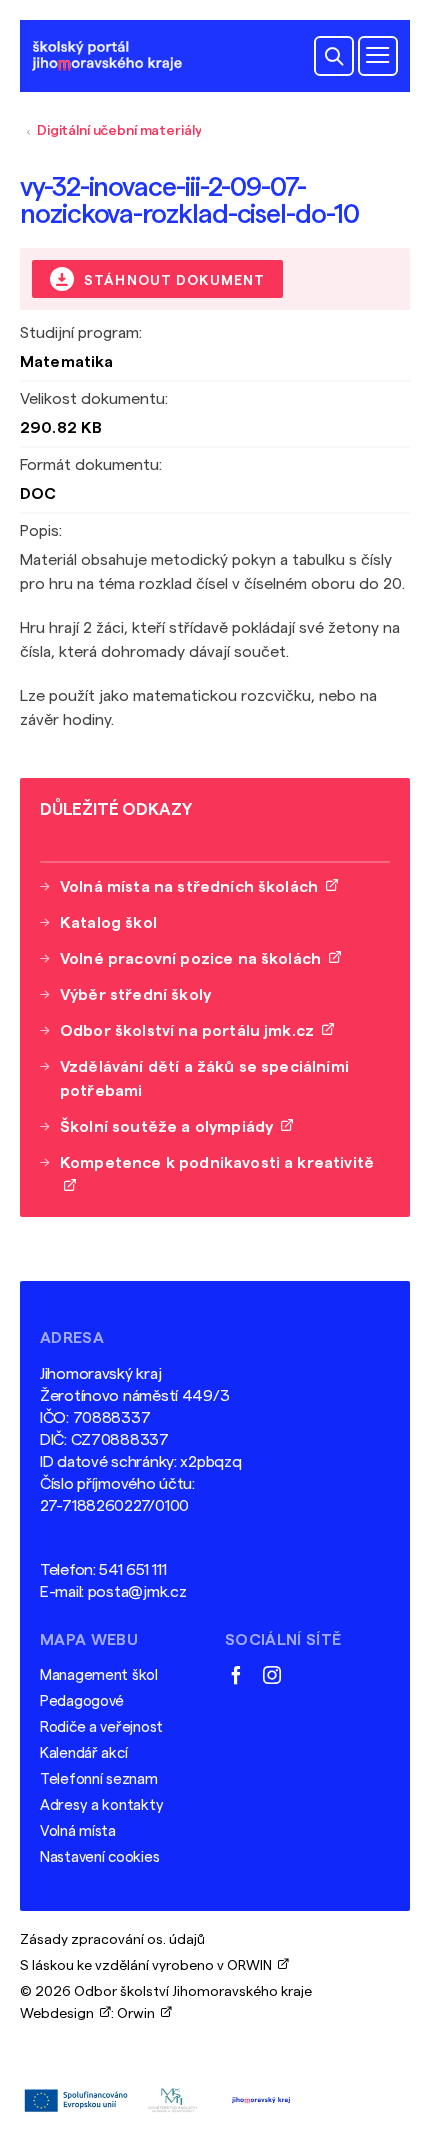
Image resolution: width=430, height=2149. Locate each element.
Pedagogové (82, 1701)
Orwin (139, 2014)
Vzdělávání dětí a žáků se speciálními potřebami (204, 1079)
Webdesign (60, 2014)
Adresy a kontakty (101, 1805)
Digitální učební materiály (119, 131)
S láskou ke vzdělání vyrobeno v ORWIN (149, 1966)
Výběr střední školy (135, 995)
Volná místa (78, 1831)
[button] (334, 56)
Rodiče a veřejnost (101, 1727)
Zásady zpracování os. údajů (112, 1940)
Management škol (99, 1675)
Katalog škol (108, 923)
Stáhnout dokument (172, 281)
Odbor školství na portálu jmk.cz (191, 1031)
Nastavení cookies (99, 1857)
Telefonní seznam (99, 1779)
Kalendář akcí (83, 1753)
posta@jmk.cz (137, 1592)
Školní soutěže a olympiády (170, 1127)
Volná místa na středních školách (193, 887)
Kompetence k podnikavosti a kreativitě (217, 1175)
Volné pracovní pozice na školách (194, 959)
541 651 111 (132, 1570)
